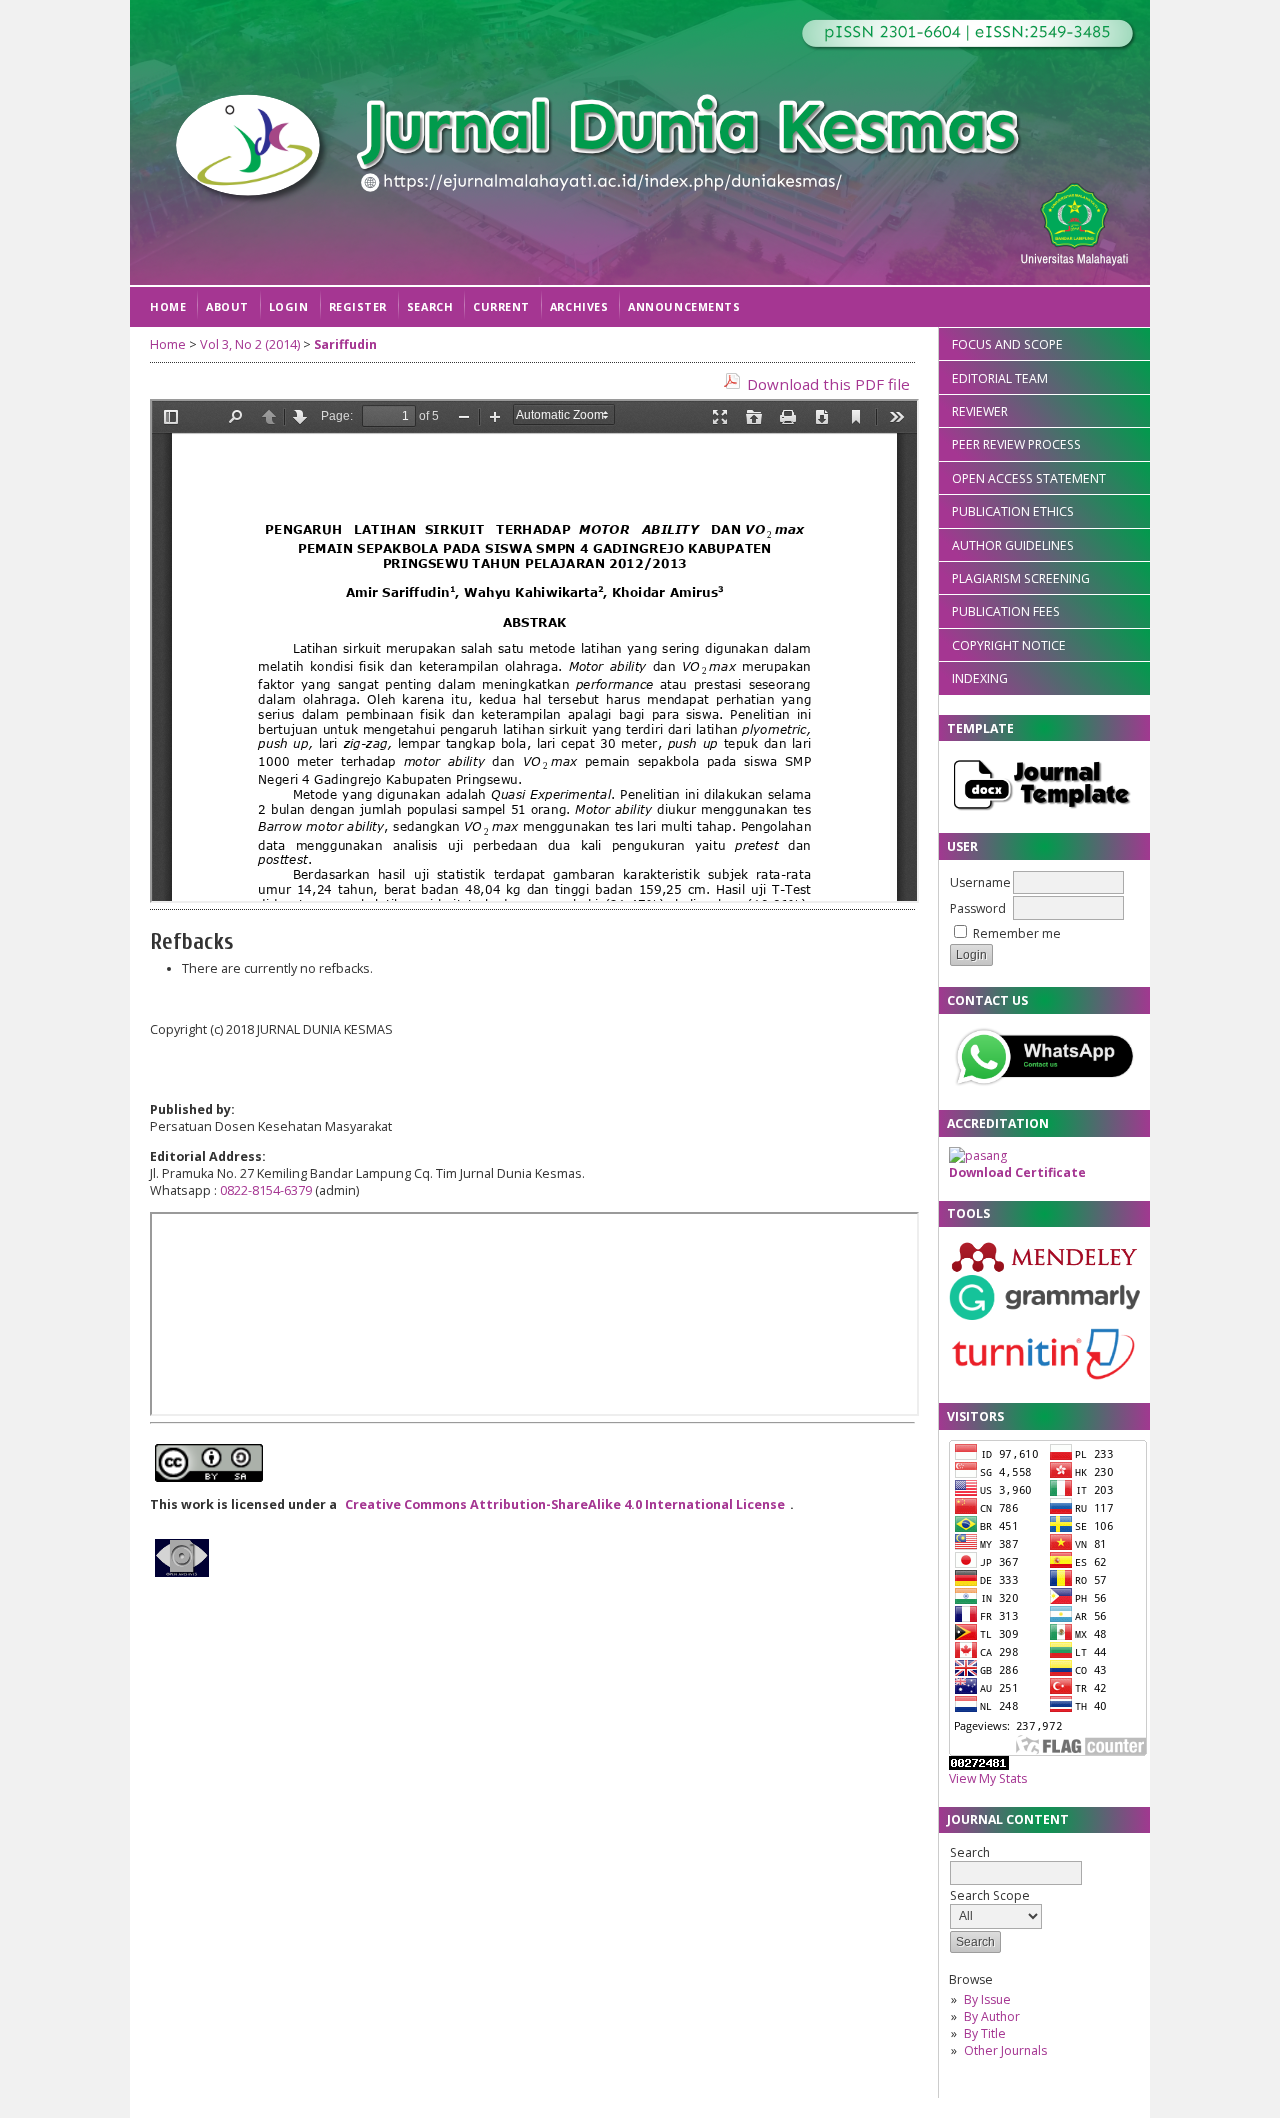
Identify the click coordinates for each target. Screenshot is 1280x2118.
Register (358, 306)
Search (430, 306)
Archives (579, 306)
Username (980, 882)
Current (501, 306)
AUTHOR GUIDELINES (1013, 545)
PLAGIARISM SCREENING (1021, 578)
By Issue (987, 1999)
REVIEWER (980, 411)
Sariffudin (345, 344)
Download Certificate (1017, 1172)
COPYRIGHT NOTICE (1009, 645)
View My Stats (988, 1778)
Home (168, 306)
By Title (985, 2033)
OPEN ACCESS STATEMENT (1029, 478)
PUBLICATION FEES (1006, 611)
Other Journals (1005, 2050)
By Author (992, 2016)
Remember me (1017, 933)
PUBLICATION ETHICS (1013, 511)
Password (978, 908)
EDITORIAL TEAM (1000, 378)
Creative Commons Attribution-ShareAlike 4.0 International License (565, 1504)
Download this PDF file (828, 384)
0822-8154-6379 (266, 1190)
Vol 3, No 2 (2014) (250, 344)
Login (289, 306)
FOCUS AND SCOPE (1007, 344)
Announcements (684, 306)
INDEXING (980, 678)
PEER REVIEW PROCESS (1016, 444)
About (227, 306)
